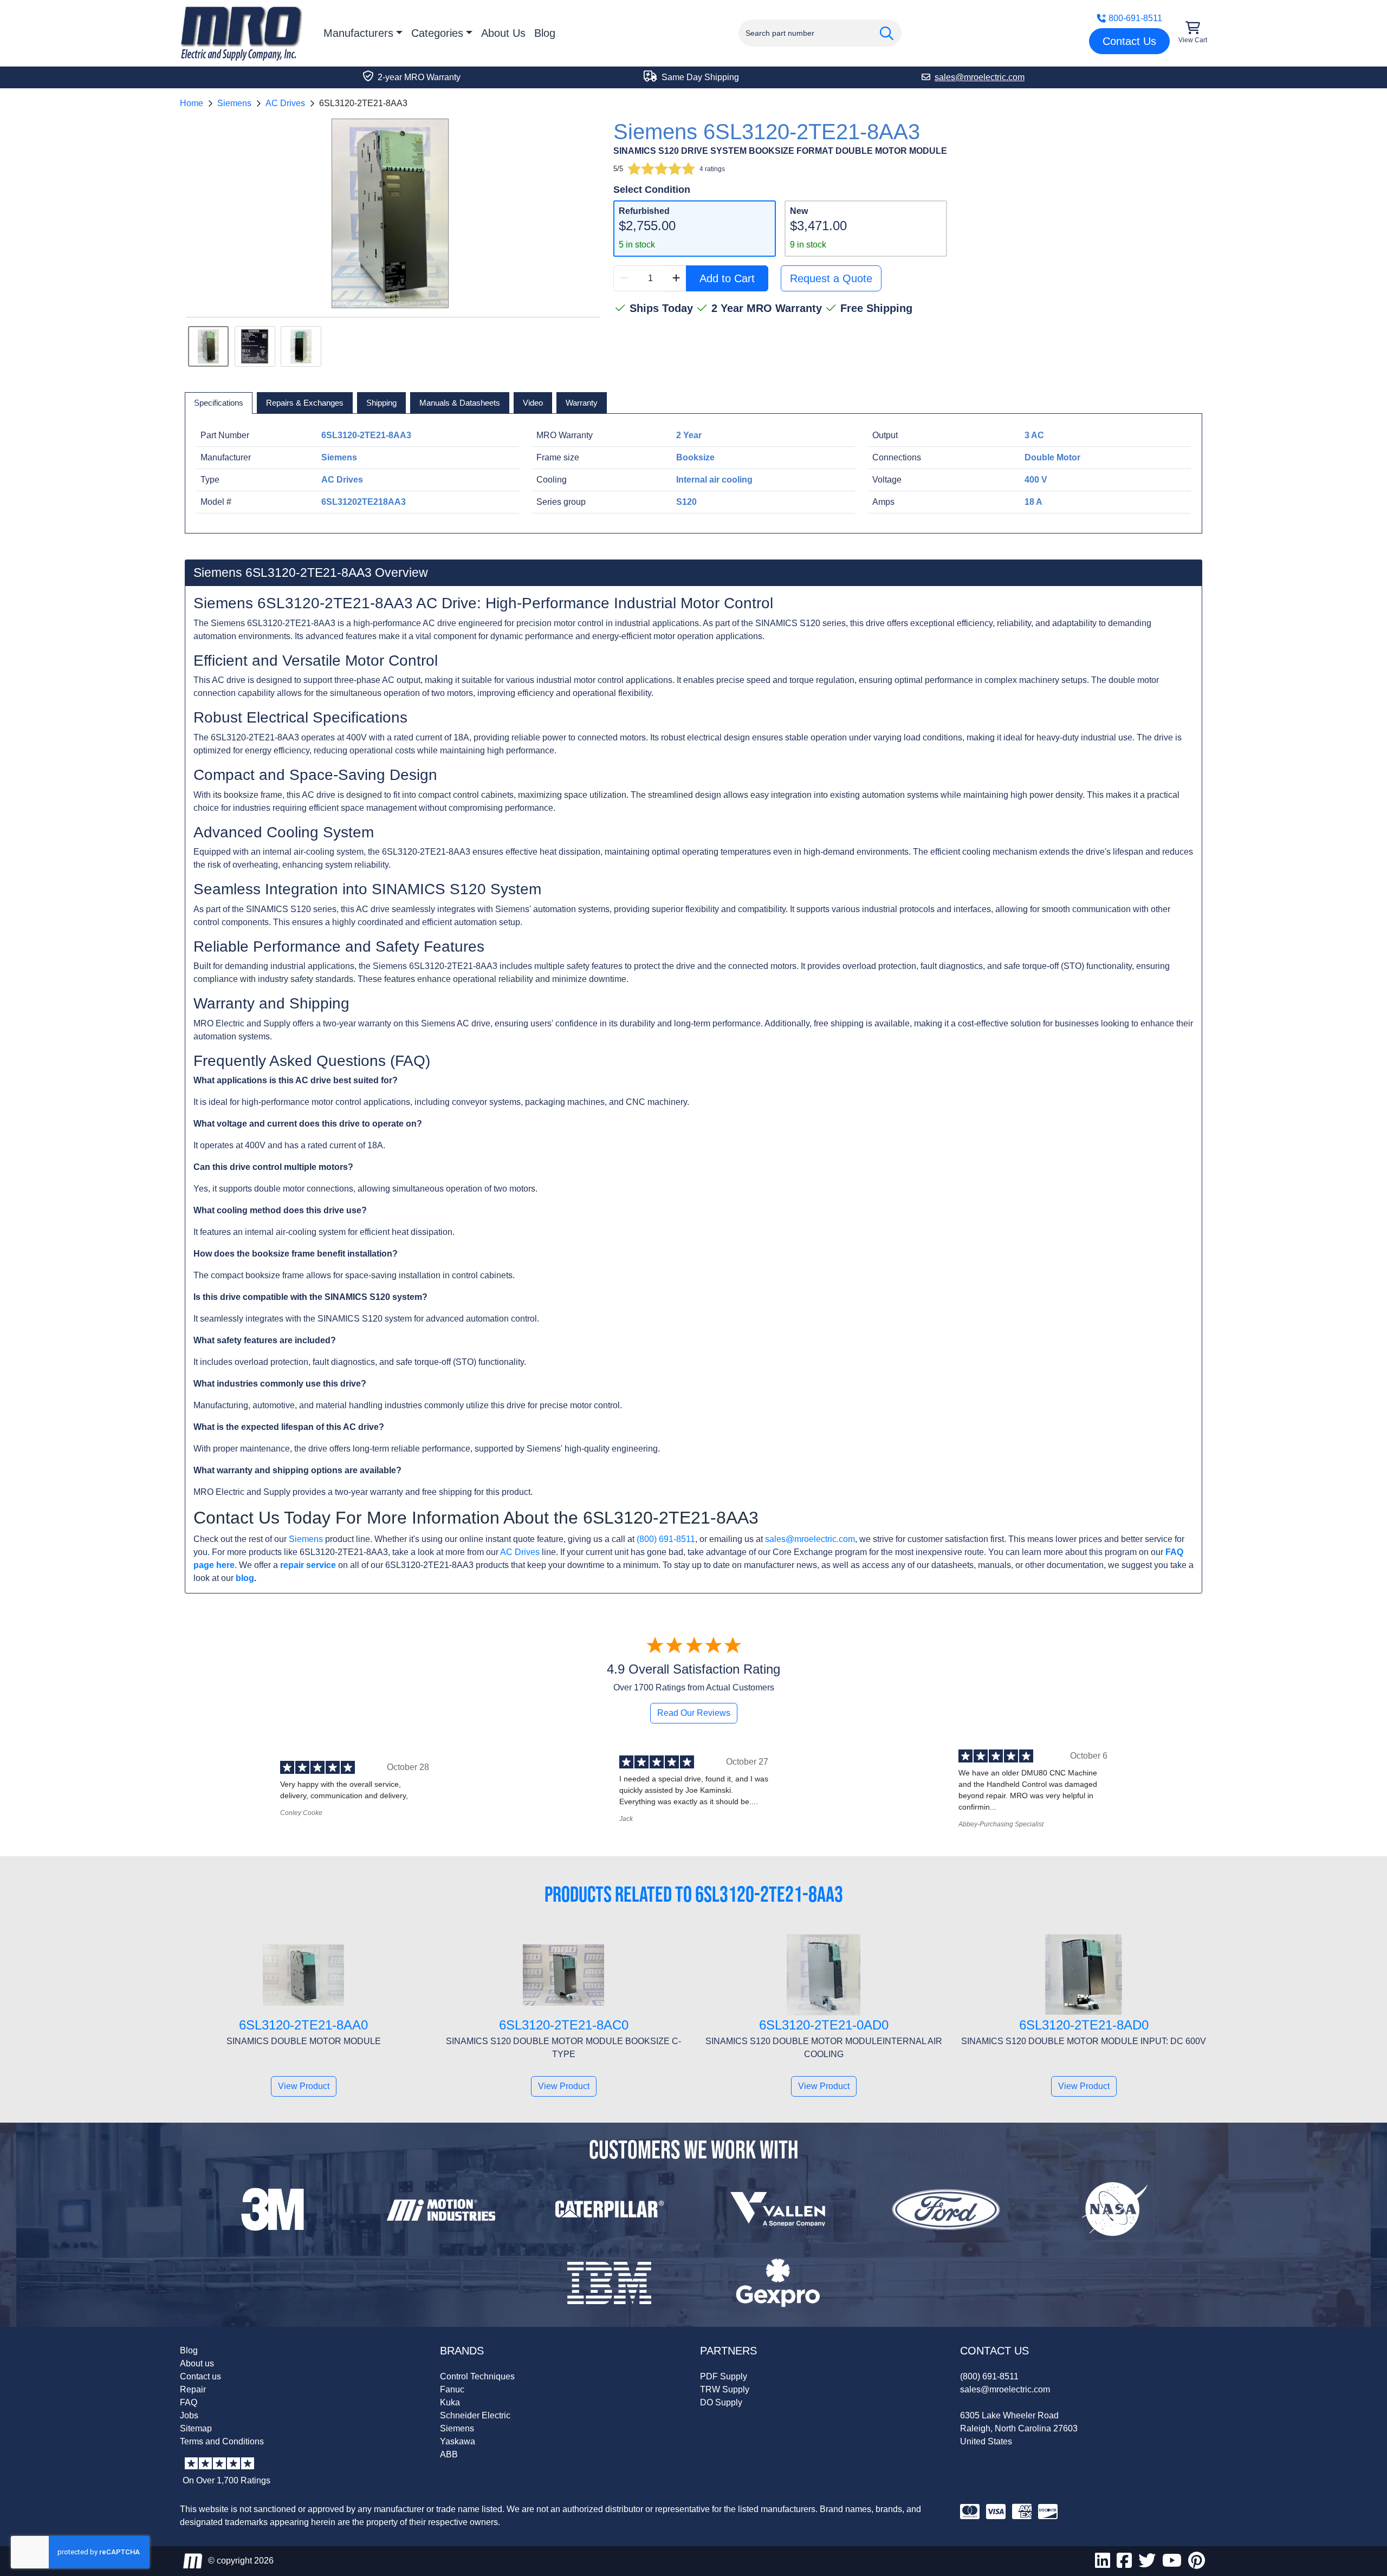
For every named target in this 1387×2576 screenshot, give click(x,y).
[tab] (219, 403)
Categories (437, 33)
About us (197, 2363)
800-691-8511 (1135, 18)
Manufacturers (358, 33)
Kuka (450, 2402)
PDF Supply (724, 2376)
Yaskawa (458, 2441)
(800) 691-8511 (666, 1539)
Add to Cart (727, 278)
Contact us (200, 2376)
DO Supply (721, 2402)
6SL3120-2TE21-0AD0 (824, 2025)
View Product (304, 2086)
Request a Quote (831, 278)
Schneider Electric (475, 2415)
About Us (503, 33)
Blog (545, 33)
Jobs (189, 2415)
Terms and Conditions (222, 2441)
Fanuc (452, 2389)
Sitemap (196, 2428)
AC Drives (285, 103)
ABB (449, 2454)
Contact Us (1129, 41)
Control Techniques (477, 2376)
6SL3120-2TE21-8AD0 (1084, 2025)
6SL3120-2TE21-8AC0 (564, 2025)
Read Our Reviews (694, 1713)
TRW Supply (725, 2389)
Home (192, 103)
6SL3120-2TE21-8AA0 (303, 2025)
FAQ (189, 2402)
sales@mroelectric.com (810, 1539)
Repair (193, 2389)
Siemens (234, 103)
